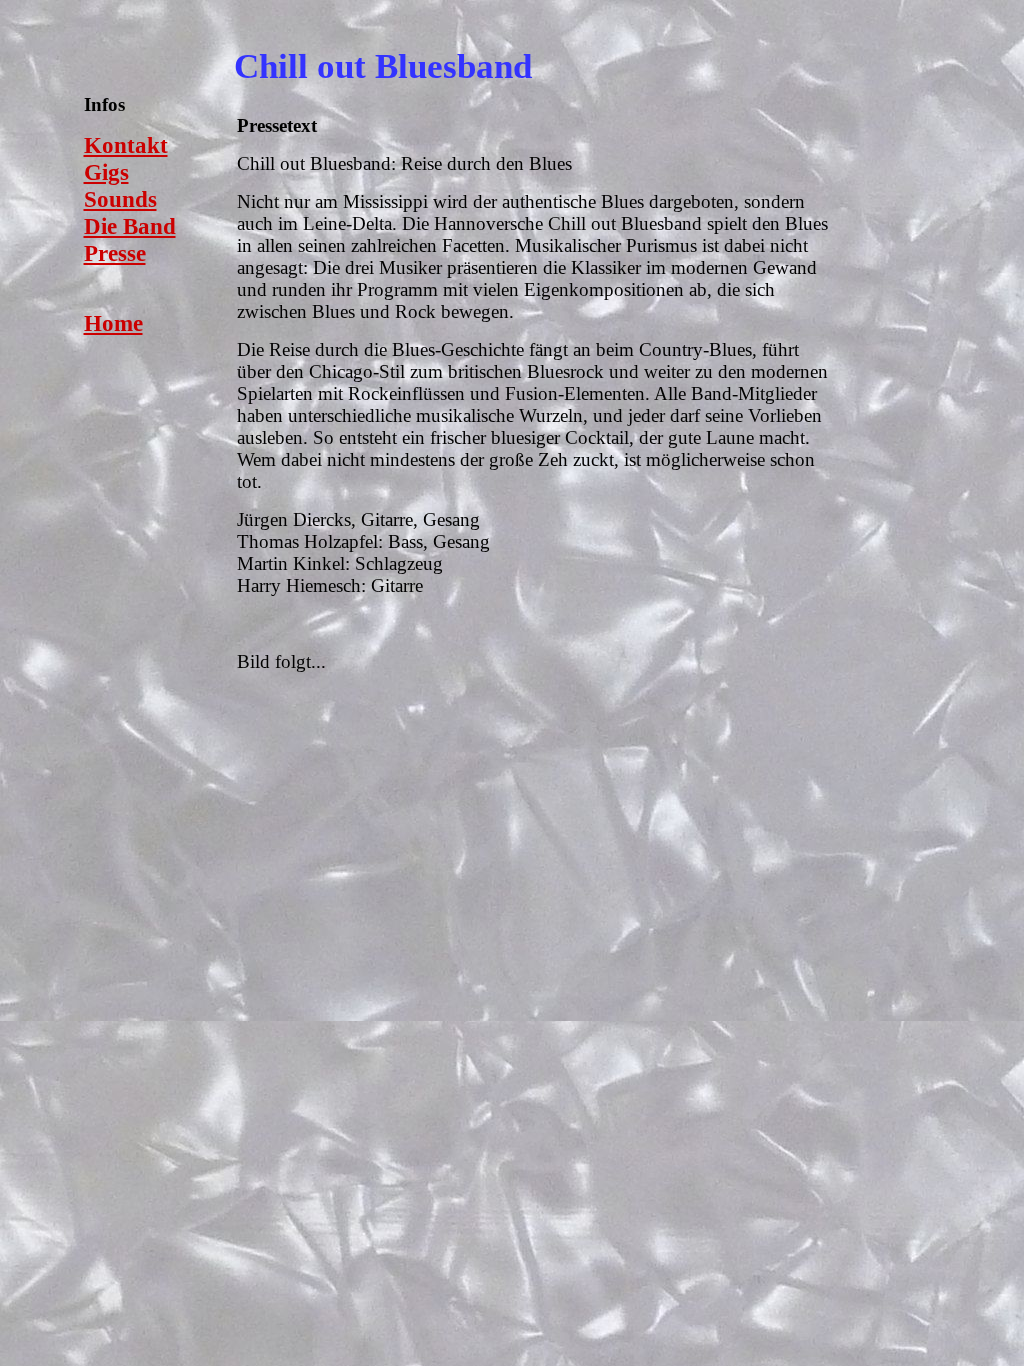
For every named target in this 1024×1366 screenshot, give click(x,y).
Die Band (130, 226)
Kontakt (126, 145)
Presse (115, 253)
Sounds (120, 199)
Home (113, 323)
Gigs (106, 172)
